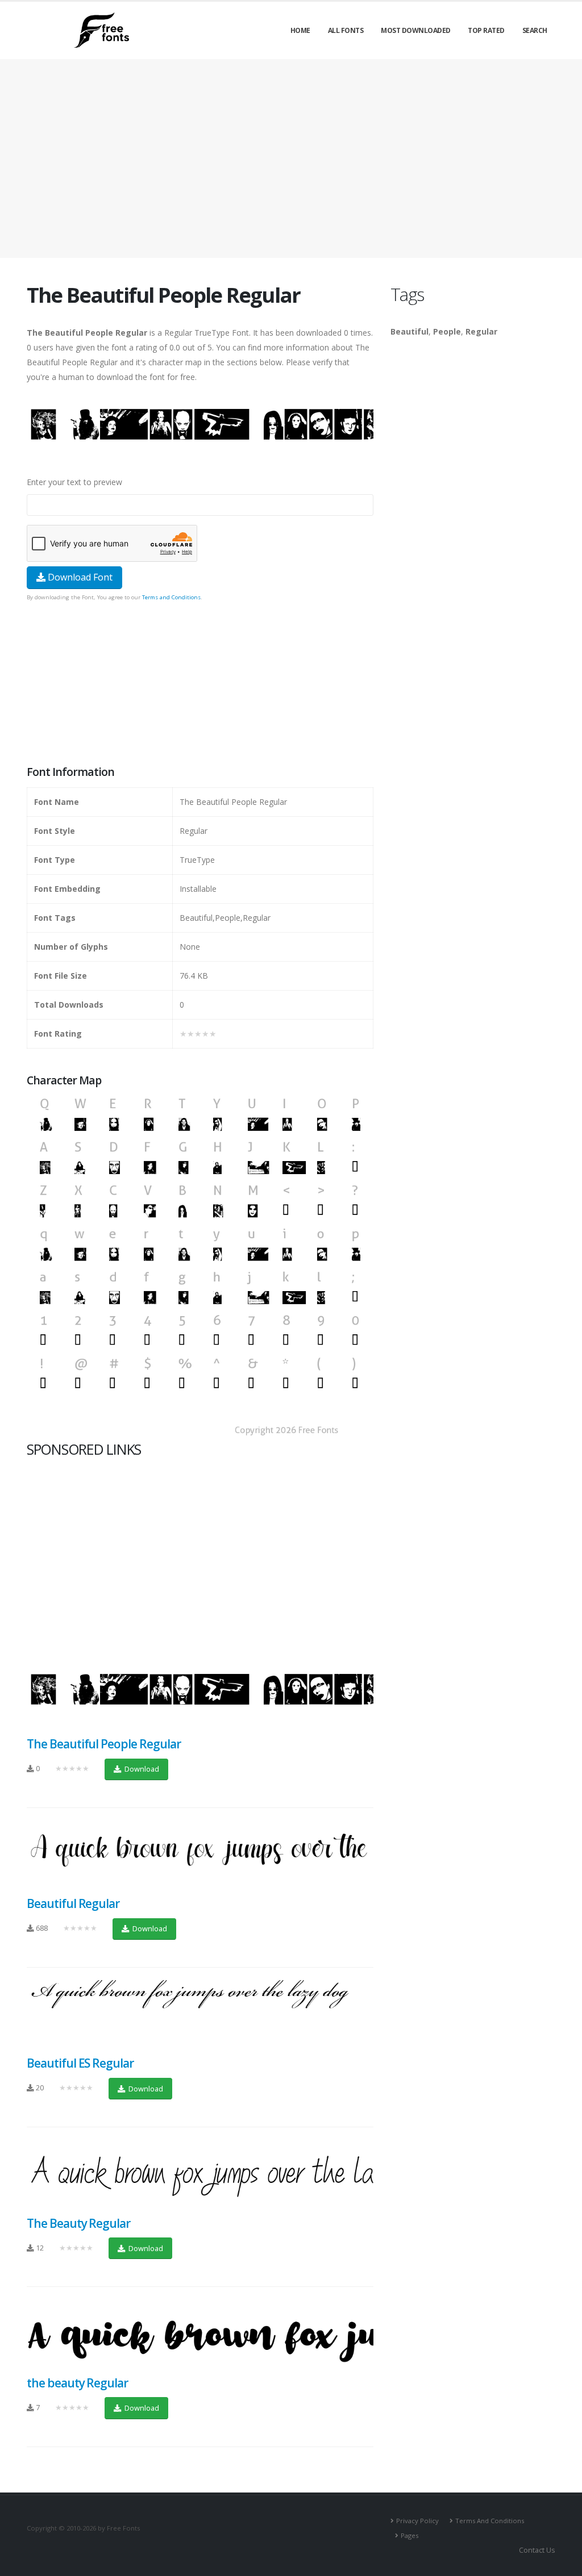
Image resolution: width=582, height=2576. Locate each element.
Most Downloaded (416, 30)
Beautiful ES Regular (80, 2063)
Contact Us (537, 2550)
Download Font (79, 577)
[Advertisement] (200, 684)
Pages (410, 2535)
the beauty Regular (77, 2383)
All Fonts (346, 30)
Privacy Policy (417, 2521)
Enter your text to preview (74, 482)
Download (141, 1769)
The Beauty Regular (78, 2223)
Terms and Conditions (171, 597)
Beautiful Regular (73, 1903)
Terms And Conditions (490, 2521)
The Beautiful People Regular (104, 1744)
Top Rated (486, 30)
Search (535, 30)
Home (300, 30)
